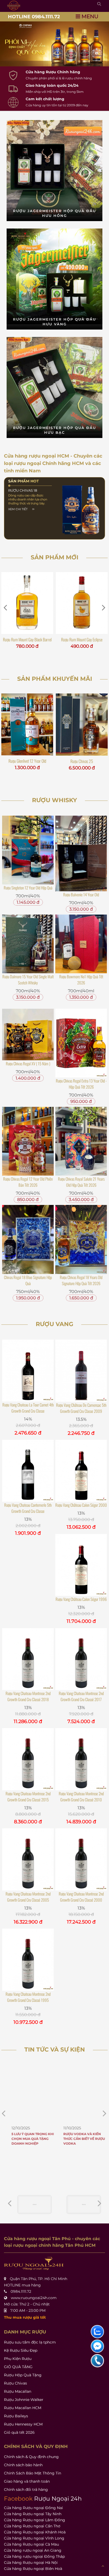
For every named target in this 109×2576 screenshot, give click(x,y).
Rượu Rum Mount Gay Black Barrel (27, 640)
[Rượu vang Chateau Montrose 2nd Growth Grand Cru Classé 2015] (28, 1759)
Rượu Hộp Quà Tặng (23, 2375)
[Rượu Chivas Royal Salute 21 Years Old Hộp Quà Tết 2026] (81, 1141)
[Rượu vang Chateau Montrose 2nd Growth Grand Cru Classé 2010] (81, 1759)
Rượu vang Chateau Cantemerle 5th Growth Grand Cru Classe (28, 1508)
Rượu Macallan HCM (23, 2408)
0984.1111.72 (21, 2291)
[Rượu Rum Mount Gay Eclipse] (82, 603)
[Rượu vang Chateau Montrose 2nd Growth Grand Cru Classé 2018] (28, 1659)
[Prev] (99, 2203)
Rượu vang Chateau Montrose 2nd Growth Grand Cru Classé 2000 (81, 1897)
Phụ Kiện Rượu (18, 2359)
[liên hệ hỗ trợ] (97, 2332)
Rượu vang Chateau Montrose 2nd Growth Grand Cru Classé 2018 (28, 1696)
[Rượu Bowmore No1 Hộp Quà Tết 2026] (81, 944)
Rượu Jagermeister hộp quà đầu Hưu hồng (54, 213)
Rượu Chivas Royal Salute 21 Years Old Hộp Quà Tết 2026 (81, 1182)
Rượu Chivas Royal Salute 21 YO (27, 761)
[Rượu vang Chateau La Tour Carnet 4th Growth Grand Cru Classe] (28, 1371)
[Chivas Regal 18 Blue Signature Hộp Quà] (28, 1239)
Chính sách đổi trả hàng (26, 2490)
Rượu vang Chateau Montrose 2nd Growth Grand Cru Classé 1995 (28, 1997)
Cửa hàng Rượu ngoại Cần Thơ (32, 2526)
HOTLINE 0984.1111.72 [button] (34, 17)
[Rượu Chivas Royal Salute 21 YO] (27, 725)
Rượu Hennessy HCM (23, 2424)
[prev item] (105, 2113)
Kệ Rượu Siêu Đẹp (21, 2350)
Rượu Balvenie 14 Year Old (81, 894)
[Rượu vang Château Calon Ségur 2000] (81, 1471)
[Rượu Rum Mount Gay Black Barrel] (27, 603)
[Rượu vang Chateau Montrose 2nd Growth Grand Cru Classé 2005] (28, 1859)
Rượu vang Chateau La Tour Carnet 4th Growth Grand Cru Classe (28, 1408)
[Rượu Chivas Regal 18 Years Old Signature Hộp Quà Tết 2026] (81, 1239)
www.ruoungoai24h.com (34, 2298)
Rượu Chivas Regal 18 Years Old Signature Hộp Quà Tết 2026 (81, 1280)
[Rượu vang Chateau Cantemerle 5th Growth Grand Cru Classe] (28, 1471)
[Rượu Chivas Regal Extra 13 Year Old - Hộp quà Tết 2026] (81, 1043)
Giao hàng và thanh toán (27, 2481)
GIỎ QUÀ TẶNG (18, 2367)
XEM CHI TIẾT (18, 509)
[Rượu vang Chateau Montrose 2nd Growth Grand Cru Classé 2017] (81, 1659)
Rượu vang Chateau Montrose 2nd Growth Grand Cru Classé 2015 (28, 1796)
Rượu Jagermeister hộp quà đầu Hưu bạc (54, 430)
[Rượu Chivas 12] (82, 725)
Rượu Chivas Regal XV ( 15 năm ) (28, 1063)
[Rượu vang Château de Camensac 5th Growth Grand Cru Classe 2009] (81, 1371)
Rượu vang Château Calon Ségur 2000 (81, 1505)
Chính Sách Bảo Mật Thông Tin (33, 2473)
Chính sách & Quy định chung (31, 2457)
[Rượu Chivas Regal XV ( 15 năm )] (28, 1034)
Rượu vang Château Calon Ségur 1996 (81, 1599)
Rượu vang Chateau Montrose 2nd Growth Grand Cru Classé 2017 (81, 1696)
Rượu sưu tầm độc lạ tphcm (30, 2342)
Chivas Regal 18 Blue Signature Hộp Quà (28, 1280)
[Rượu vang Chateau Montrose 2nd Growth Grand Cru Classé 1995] (28, 1960)
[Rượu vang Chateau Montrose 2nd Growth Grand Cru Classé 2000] (81, 1859)
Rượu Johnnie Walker (24, 2400)
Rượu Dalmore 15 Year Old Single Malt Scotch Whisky (28, 979)
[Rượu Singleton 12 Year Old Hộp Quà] (28, 850)
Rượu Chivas (15, 2383)
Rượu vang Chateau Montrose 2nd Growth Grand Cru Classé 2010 (81, 1796)
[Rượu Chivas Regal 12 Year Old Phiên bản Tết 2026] (28, 1141)
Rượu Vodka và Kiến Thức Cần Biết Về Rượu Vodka (27, 2139)
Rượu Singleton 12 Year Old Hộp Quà (28, 888)
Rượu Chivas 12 (82, 761)
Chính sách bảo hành (23, 2465)
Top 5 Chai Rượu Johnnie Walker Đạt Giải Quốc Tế (78, 2139)
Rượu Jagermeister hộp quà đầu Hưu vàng (54, 322)
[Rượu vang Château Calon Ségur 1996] (81, 1565)
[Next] (10, 2203)
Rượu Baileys (16, 2416)
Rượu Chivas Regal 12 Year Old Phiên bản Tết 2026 (28, 1182)
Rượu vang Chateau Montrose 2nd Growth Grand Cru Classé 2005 (28, 1897)
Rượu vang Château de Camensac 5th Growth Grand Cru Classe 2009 (81, 1408)
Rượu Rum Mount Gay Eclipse (82, 640)
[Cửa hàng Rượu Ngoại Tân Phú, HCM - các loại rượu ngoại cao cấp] (14, 6)
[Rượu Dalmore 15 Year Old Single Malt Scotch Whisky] (28, 944)
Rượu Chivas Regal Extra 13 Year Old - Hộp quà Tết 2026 (81, 1084)
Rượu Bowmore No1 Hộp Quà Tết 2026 (81, 979)
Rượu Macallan (18, 2391)
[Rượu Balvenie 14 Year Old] (81, 853)
